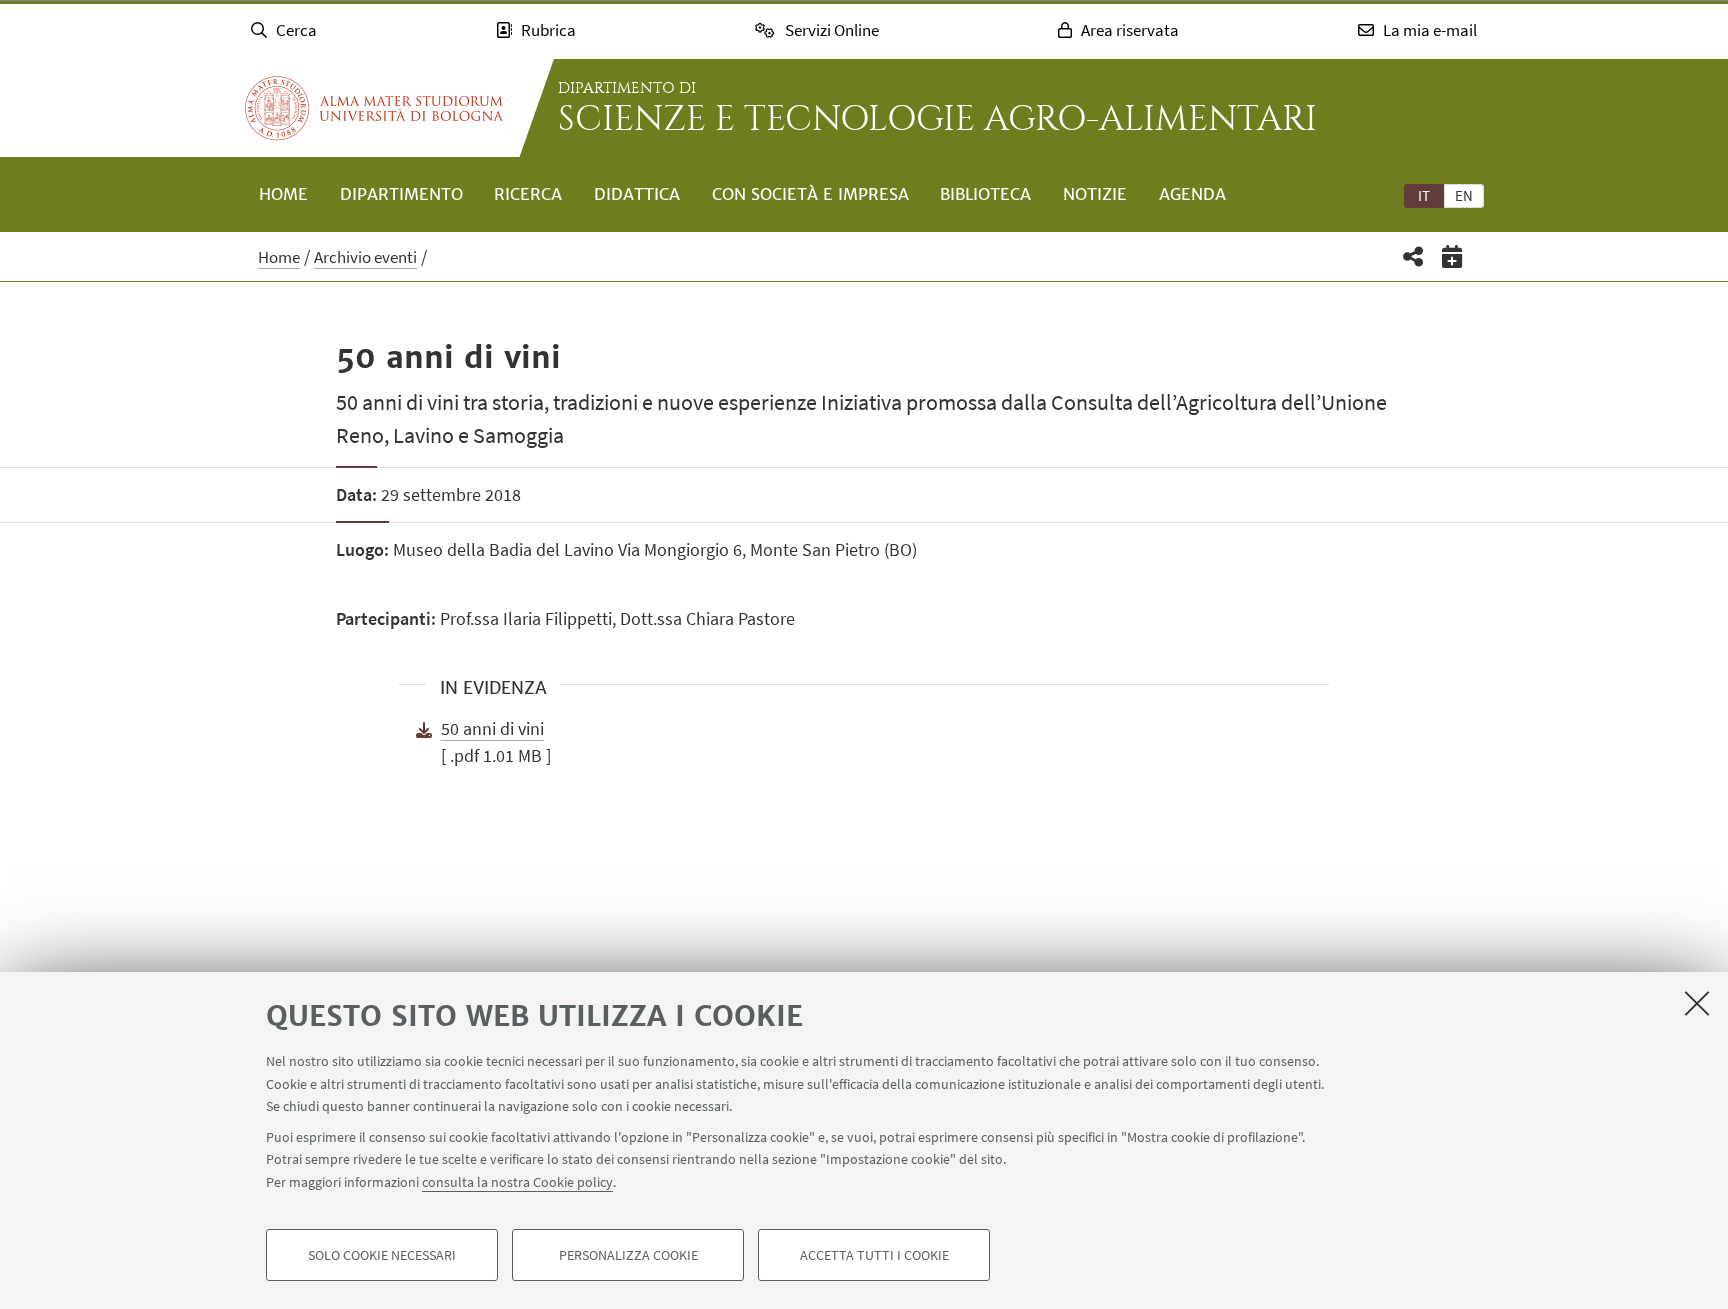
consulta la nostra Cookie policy (517, 1181)
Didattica (637, 194)
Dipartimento (401, 194)
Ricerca (528, 194)
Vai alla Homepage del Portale (374, 108)
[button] (1413, 256)
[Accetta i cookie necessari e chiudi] (1697, 1003)
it (1424, 195)
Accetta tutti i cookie (874, 1255)
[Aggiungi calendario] (1452, 256)
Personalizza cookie (628, 1255)
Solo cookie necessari (382, 1255)
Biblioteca (985, 194)
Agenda (1192, 194)
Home (283, 194)
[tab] (1424, 195)
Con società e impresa (810, 194)
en (1464, 195)
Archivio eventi (365, 257)
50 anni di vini (492, 728)
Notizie (1095, 194)
